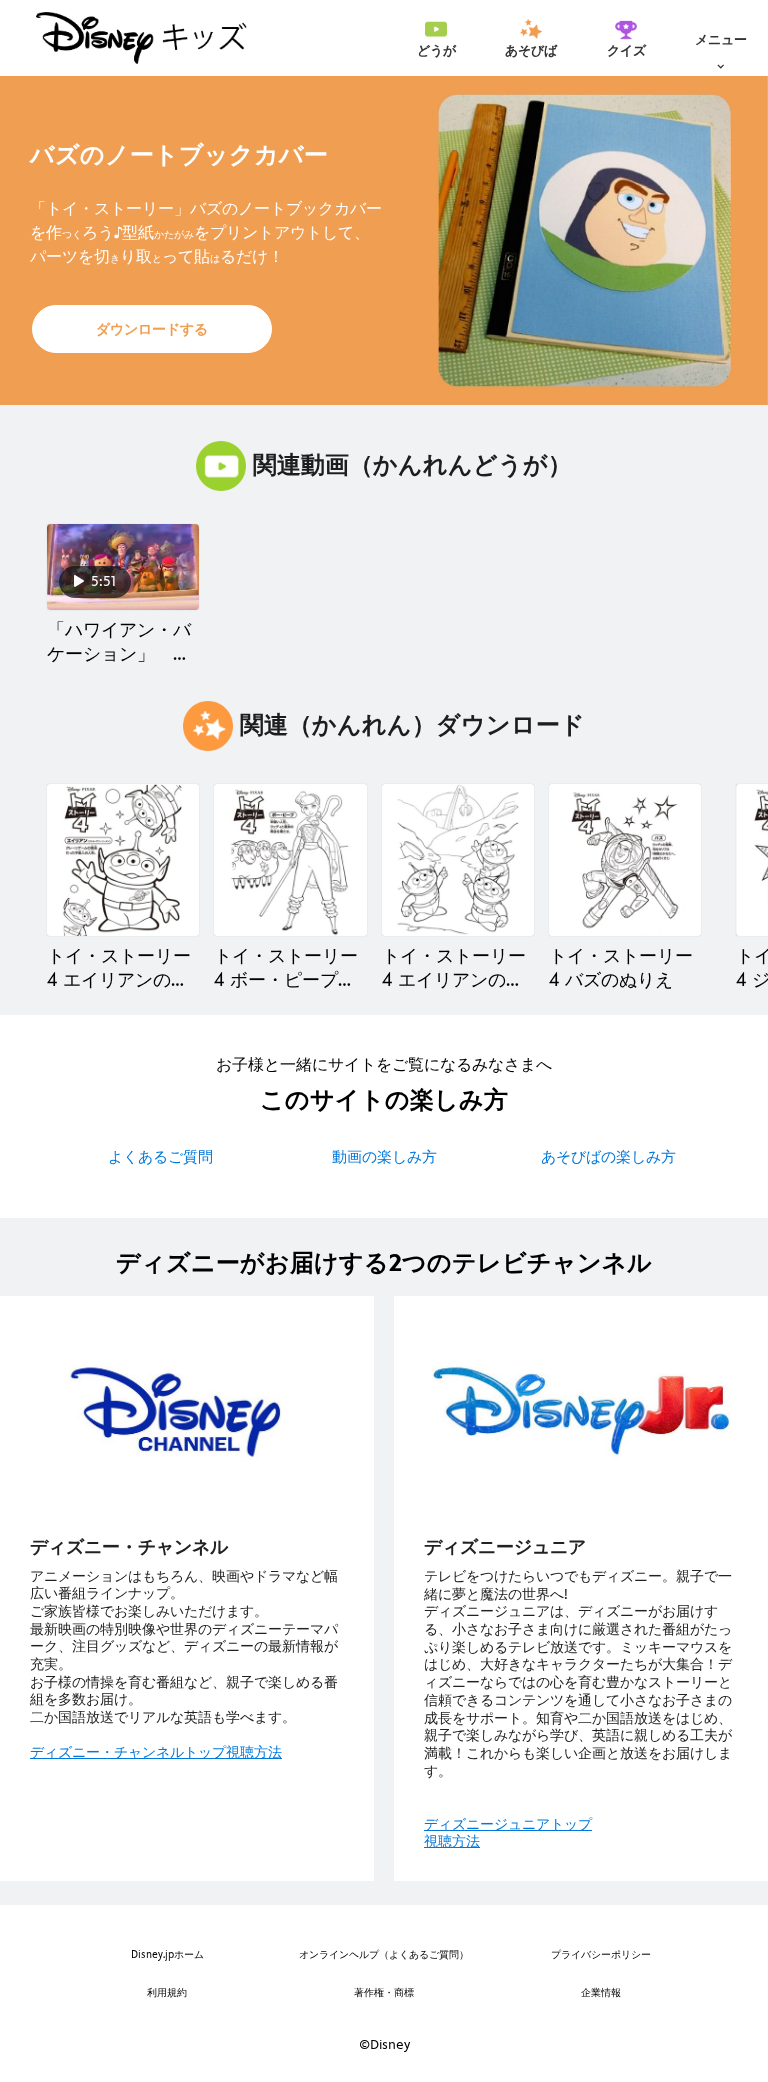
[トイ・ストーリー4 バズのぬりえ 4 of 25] (625, 860)
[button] (152, 329)
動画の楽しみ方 (384, 1156)
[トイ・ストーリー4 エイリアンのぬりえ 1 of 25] (123, 860)
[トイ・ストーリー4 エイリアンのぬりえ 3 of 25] (458, 860)
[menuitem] (436, 38)
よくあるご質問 (160, 1156)
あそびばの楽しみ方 (608, 1156)
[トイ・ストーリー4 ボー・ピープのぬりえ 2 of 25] (290, 860)
